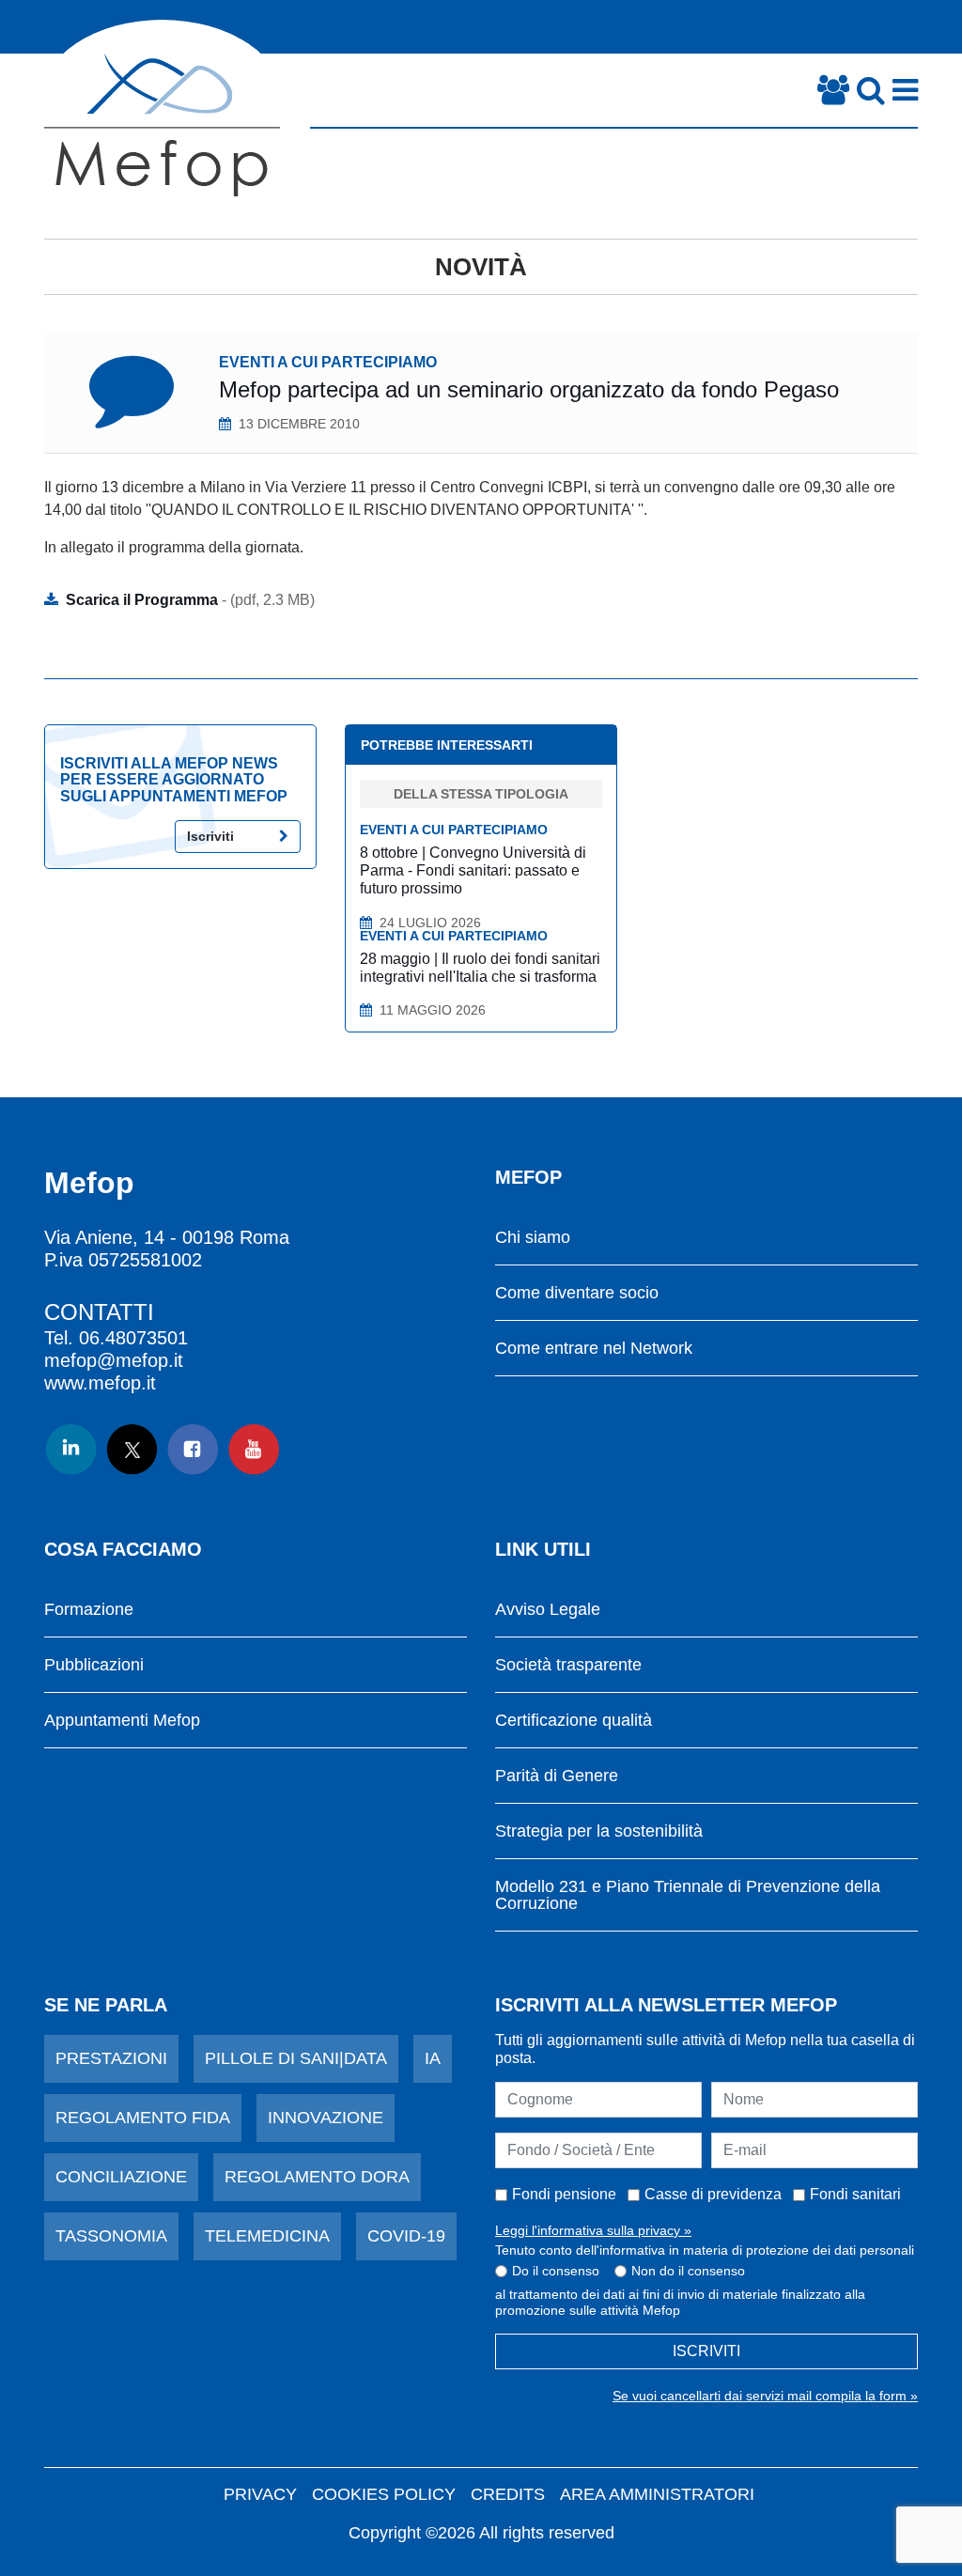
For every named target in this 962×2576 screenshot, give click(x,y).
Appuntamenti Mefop (122, 1721)
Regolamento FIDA (143, 2118)
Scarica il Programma (190, 600)
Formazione (89, 1610)
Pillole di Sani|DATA (296, 2058)
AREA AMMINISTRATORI (657, 2494)
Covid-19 (406, 2236)
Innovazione (326, 2118)
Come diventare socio (577, 1293)
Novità (481, 267)
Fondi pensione (564, 2194)
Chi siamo (533, 1238)
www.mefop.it (100, 1383)
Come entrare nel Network (594, 1349)
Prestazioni (111, 2058)
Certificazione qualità (574, 1721)
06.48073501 (133, 1338)
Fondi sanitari (855, 2194)
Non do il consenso (688, 2271)
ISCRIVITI (706, 2351)
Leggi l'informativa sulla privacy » (593, 2230)
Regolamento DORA (317, 2177)
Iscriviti (210, 836)
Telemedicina (267, 2236)
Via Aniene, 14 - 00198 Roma (167, 1237)
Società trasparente (568, 1665)
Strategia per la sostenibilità (599, 1831)
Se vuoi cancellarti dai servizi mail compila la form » (765, 2396)
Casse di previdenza (713, 2194)
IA (433, 2058)
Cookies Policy (384, 2494)
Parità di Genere (557, 1776)
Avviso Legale (548, 1610)
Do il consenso (556, 2271)
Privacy (260, 2494)
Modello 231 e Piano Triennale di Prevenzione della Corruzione (688, 1895)
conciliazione (121, 2177)
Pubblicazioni (94, 1665)
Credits (508, 2494)
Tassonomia (111, 2236)
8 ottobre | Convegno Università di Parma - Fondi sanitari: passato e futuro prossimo (473, 870)
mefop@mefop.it (114, 1360)
